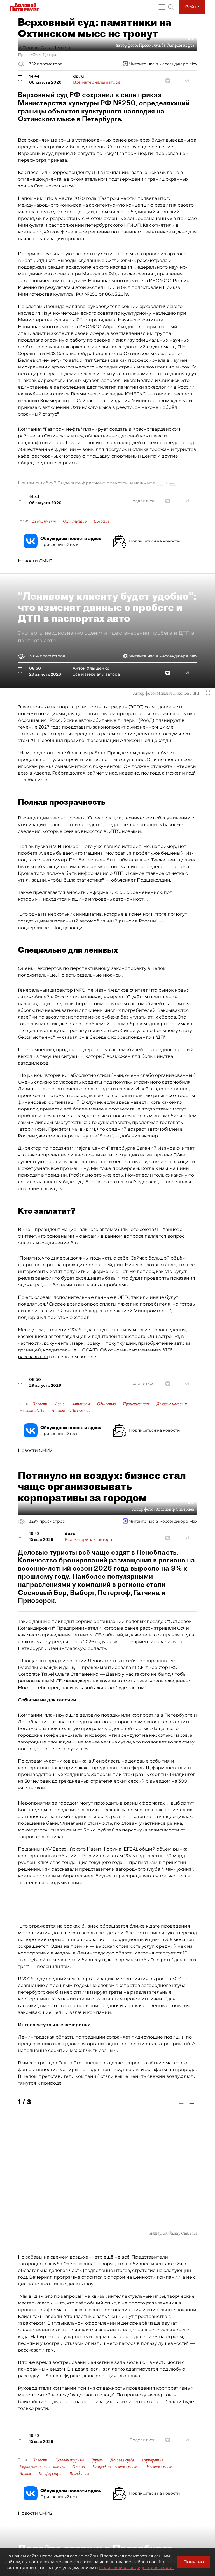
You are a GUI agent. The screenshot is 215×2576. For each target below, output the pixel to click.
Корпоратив (152, 2460)
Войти (192, 7)
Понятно (194, 2562)
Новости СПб (32, 1411)
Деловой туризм (70, 2460)
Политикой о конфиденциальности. (136, 2568)
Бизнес (25, 2473)
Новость (101, 521)
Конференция (51, 2473)
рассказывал (33, 1357)
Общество (107, 1404)
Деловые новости (172, 1404)
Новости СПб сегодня (70, 1411)
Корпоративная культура (42, 2467)
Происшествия (136, 1404)
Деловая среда (122, 2460)
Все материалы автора (97, 82)
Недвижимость (160, 2467)
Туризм (97, 2460)
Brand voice (79, 2473)
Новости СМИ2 (35, 561)
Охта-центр (75, 521)
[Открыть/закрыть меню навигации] (162, 7)
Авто (60, 1404)
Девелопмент (44, 521)
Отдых (79, 2467)
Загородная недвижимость (116, 2467)
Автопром (81, 1404)
